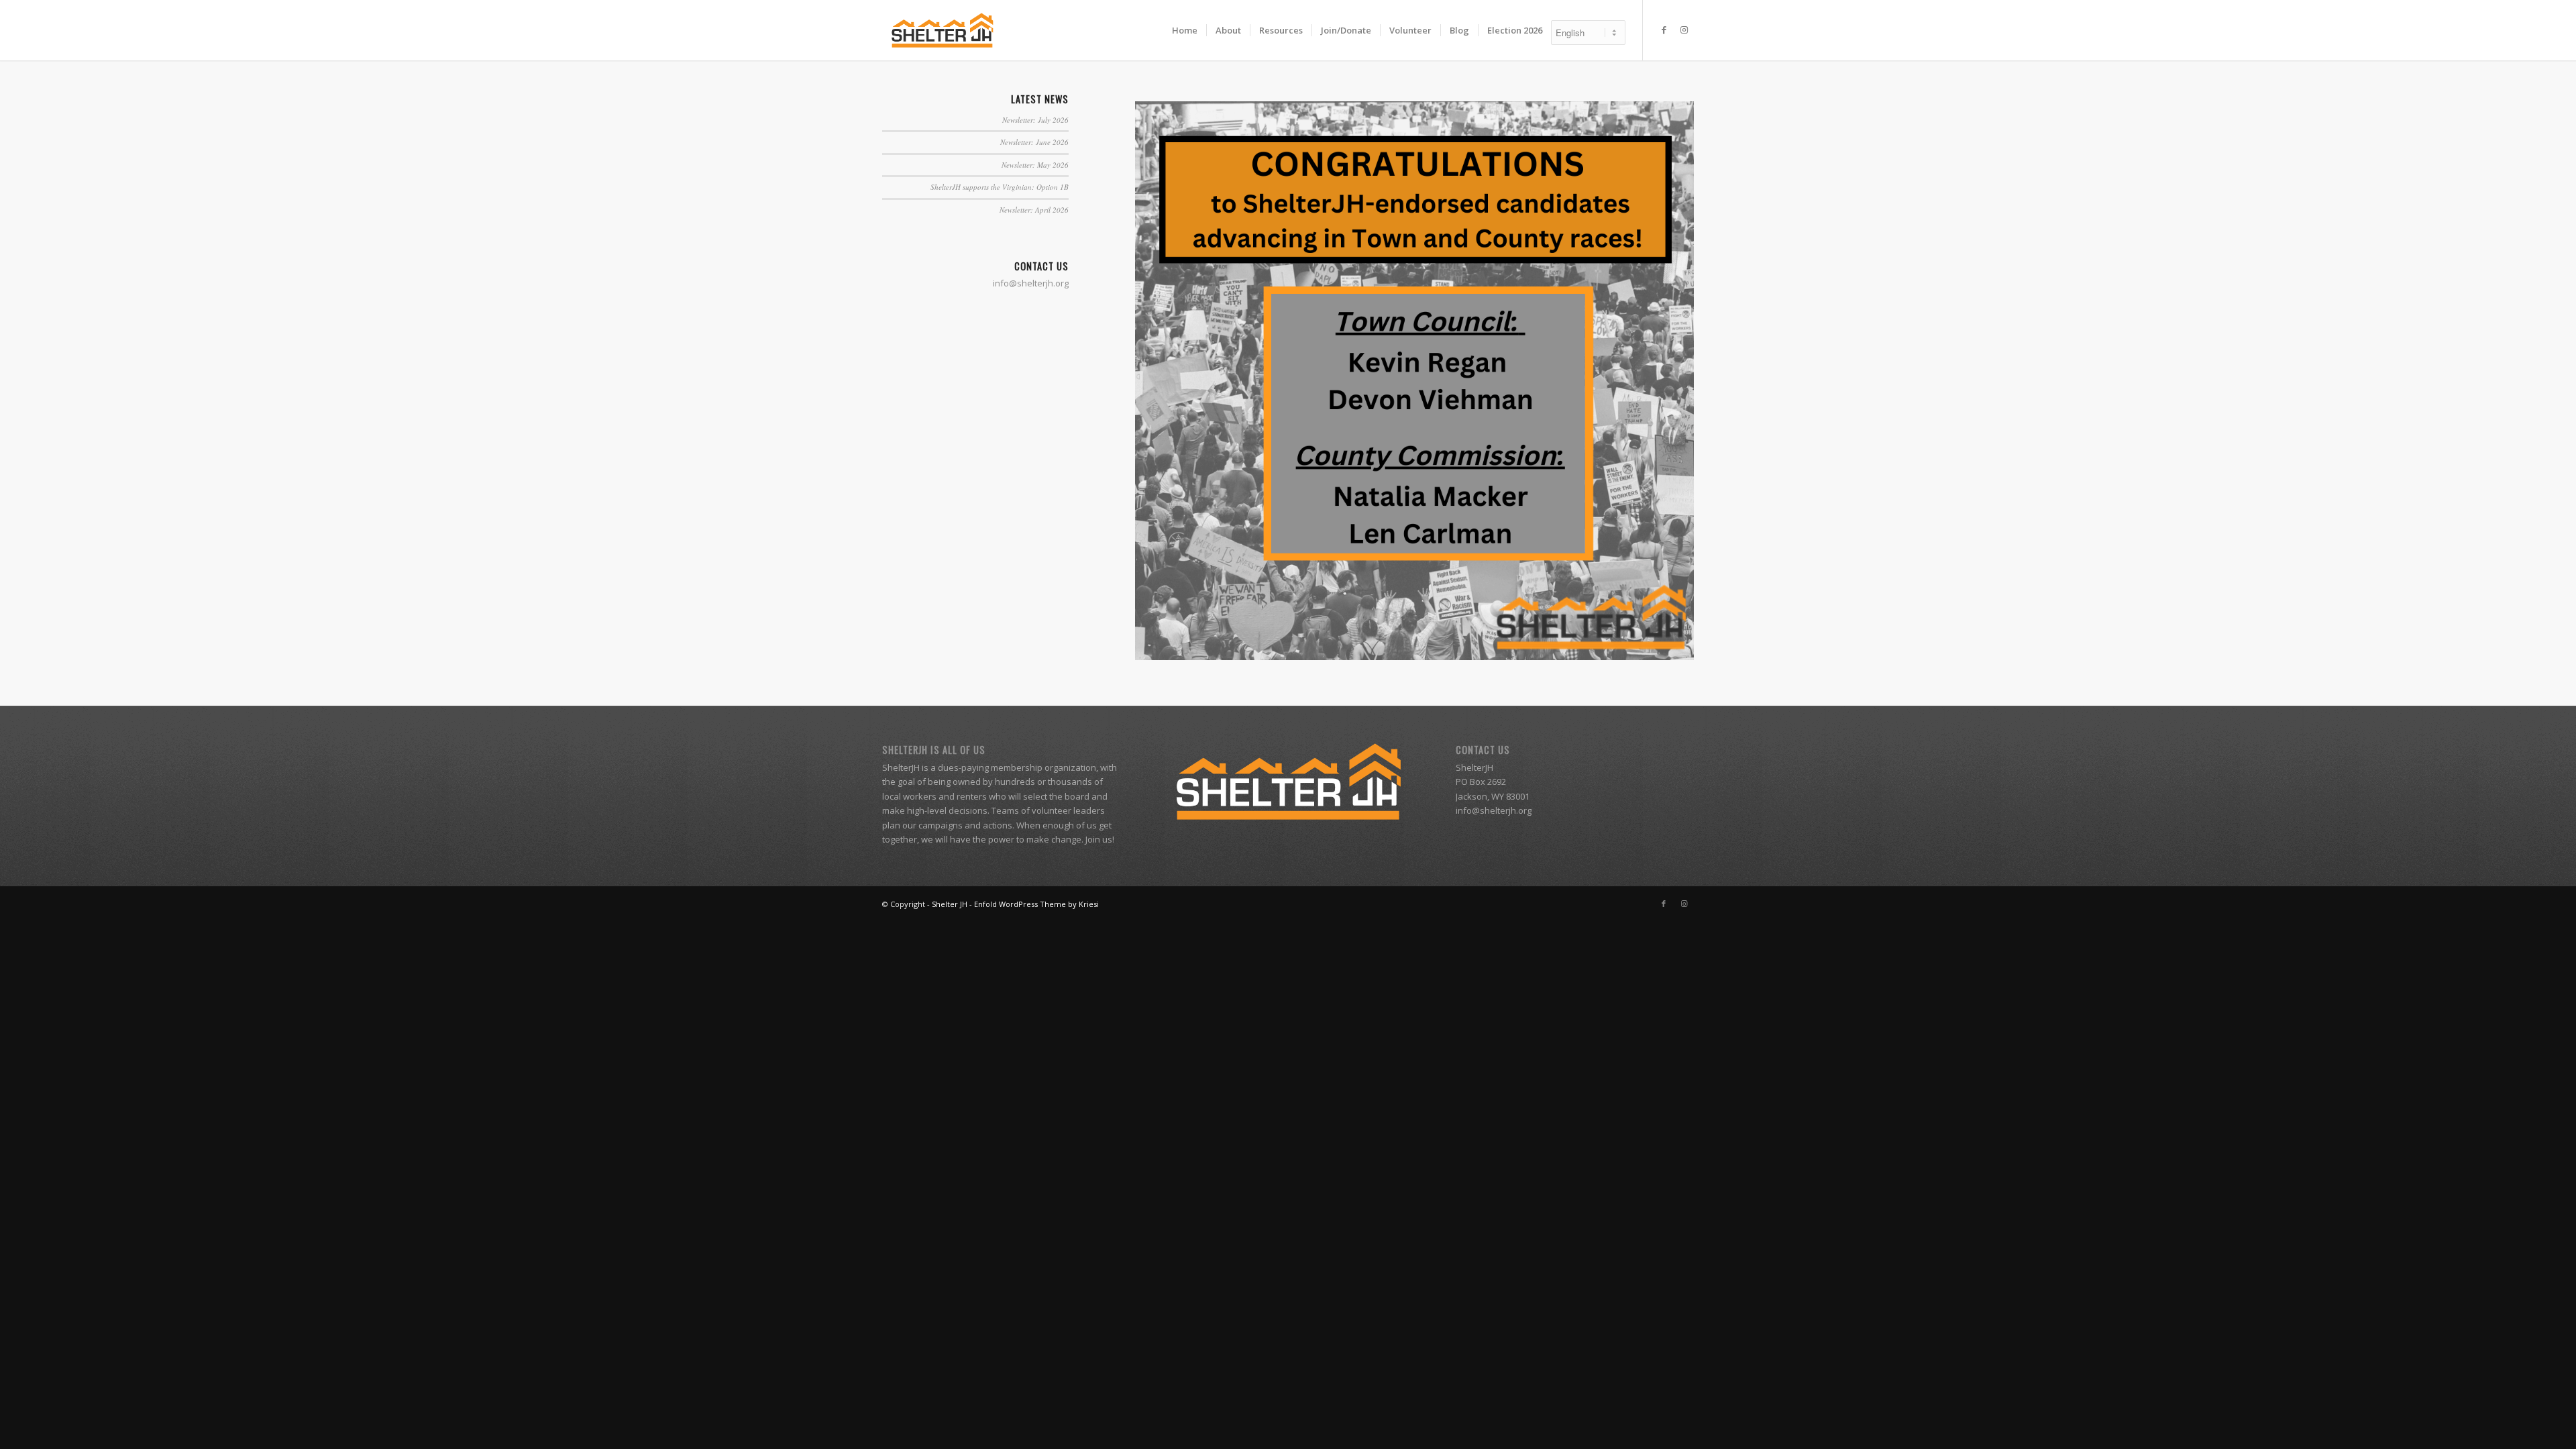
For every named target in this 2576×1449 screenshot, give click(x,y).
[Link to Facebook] (1664, 30)
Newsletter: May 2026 (1035, 165)
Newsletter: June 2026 (1034, 142)
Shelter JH (950, 904)
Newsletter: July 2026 (1035, 120)
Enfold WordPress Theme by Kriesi (1036, 904)
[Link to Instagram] (1684, 30)
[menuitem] (1185, 30)
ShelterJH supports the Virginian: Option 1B (1000, 187)
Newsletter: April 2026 (1034, 210)
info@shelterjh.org (1494, 810)
